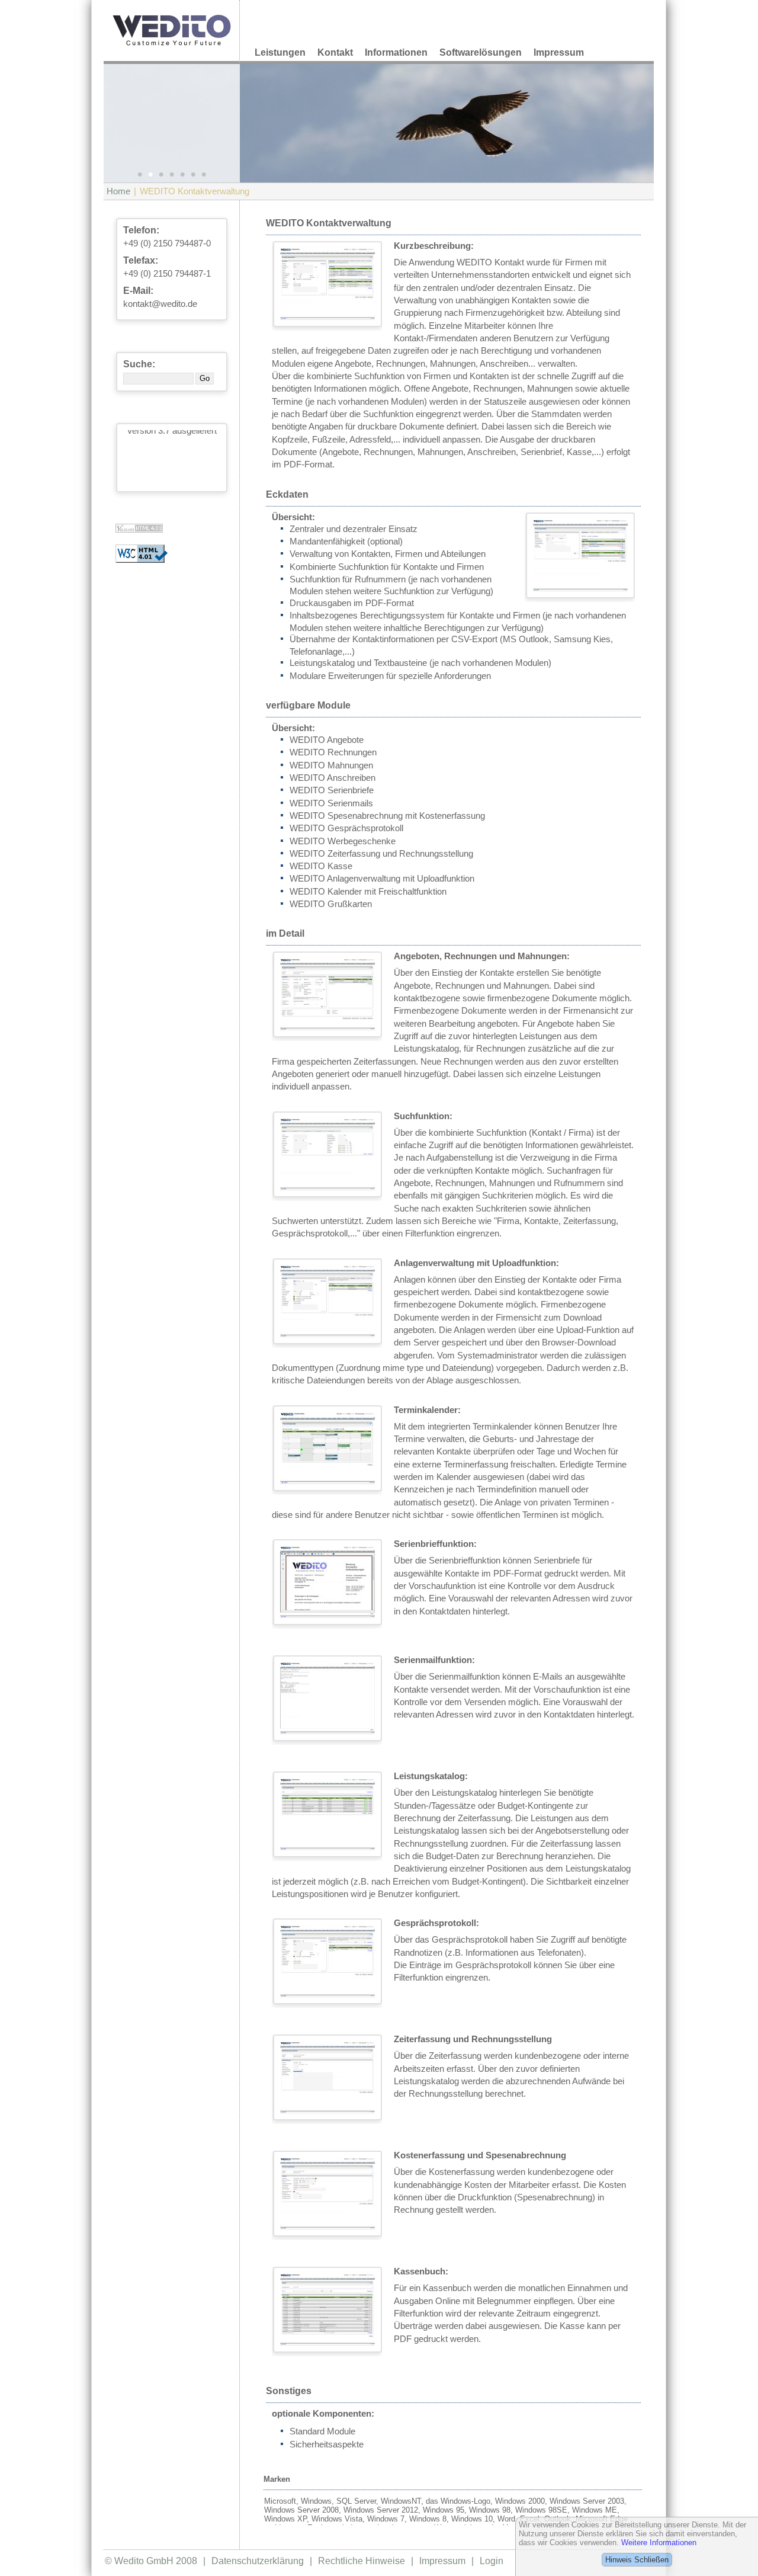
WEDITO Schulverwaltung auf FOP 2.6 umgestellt (172, 483)
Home (118, 191)
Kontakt (335, 52)
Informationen (396, 52)
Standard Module (322, 2431)
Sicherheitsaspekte (327, 2444)
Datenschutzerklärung (258, 2561)
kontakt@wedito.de (160, 304)
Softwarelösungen (481, 52)
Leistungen (280, 52)
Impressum (559, 52)
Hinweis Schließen (637, 2560)
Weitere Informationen (659, 2543)
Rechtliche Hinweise (362, 2561)
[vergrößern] (327, 284)
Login (492, 2561)
